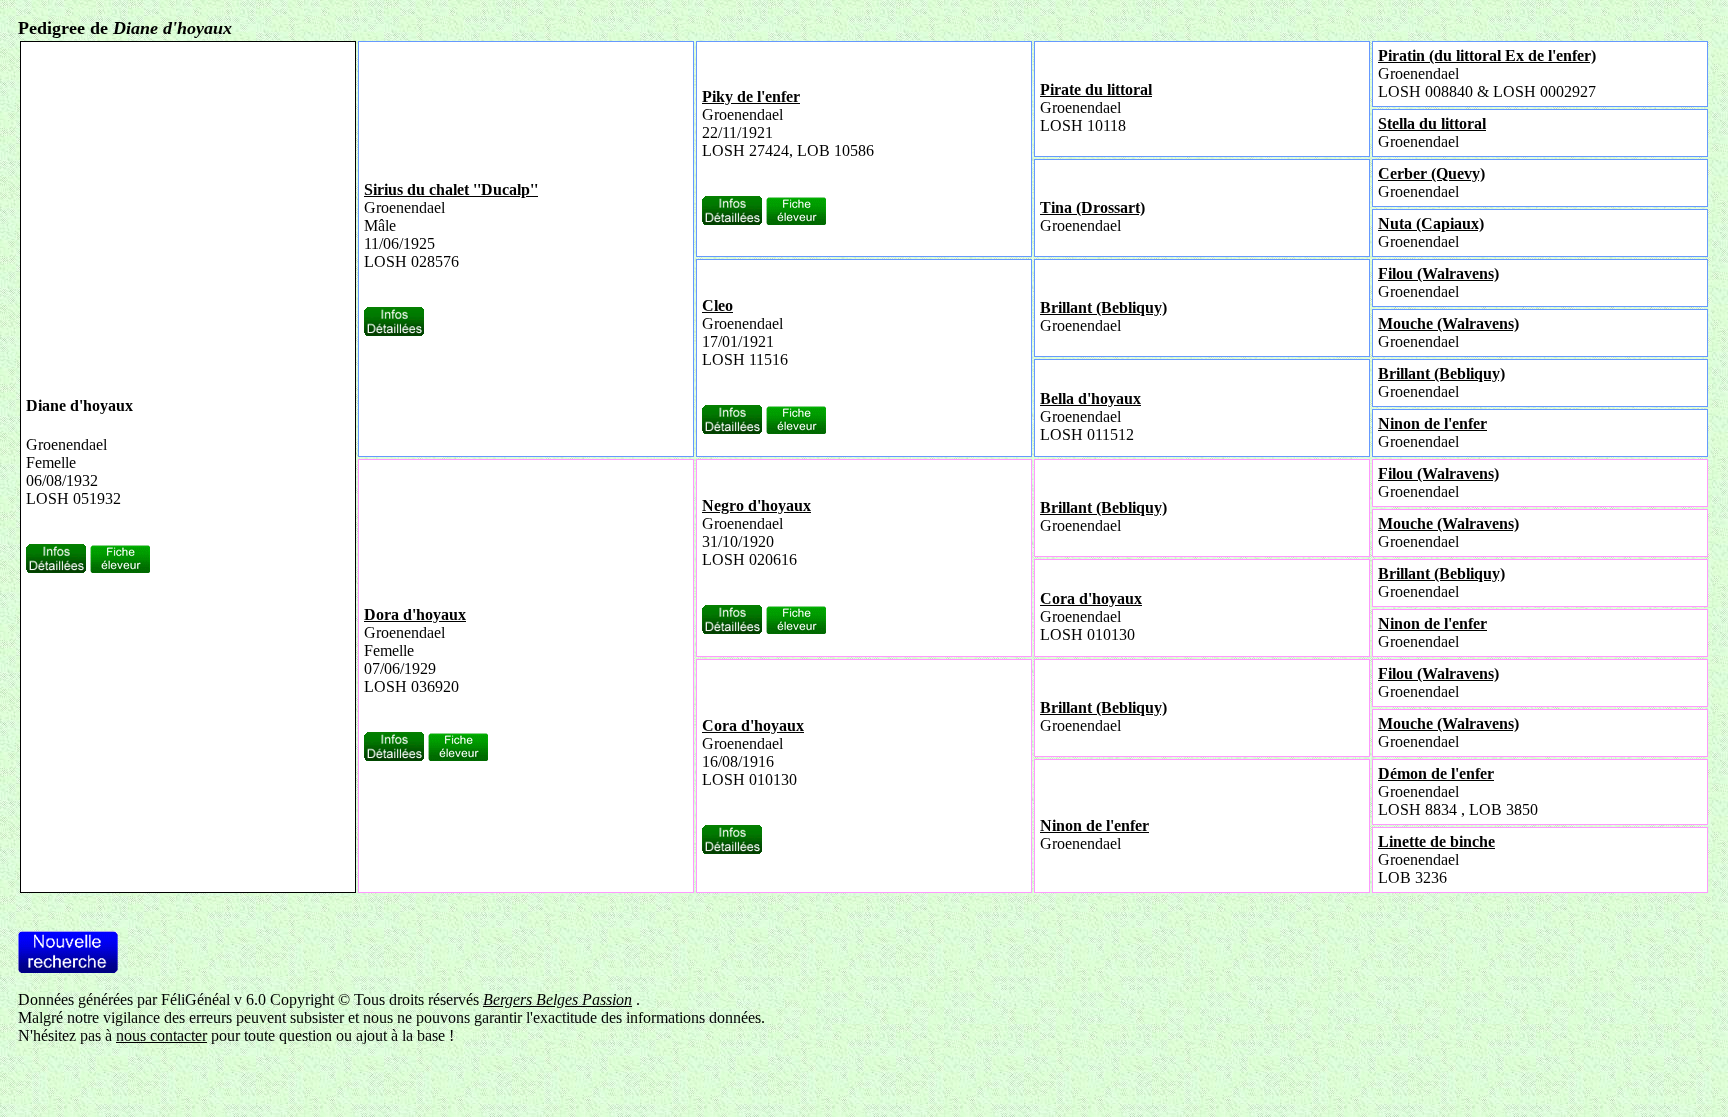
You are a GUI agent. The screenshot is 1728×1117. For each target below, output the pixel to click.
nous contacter (161, 1035)
